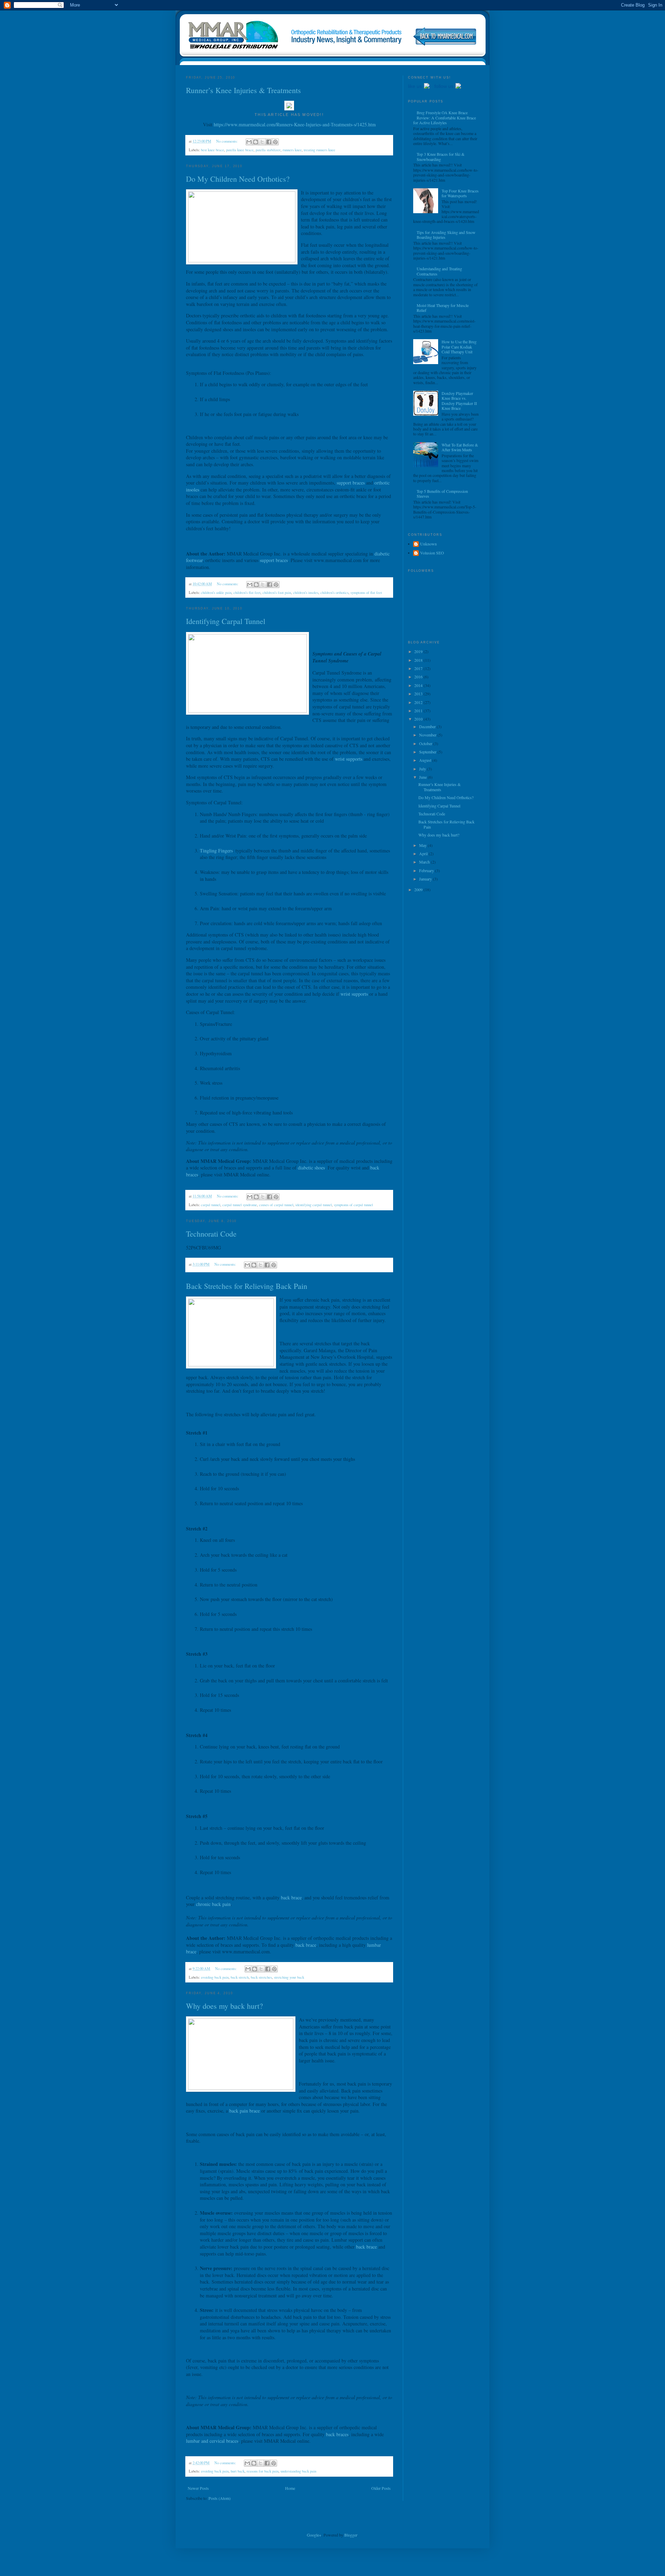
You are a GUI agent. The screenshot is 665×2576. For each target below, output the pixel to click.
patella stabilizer (268, 150)
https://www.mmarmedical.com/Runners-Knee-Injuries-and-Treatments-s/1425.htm (295, 124)
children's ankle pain (216, 593)
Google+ (314, 2535)
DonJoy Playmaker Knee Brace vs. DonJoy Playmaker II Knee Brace (459, 401)
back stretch (240, 1977)
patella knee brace (240, 150)
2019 (419, 651)
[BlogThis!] (256, 142)
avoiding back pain (215, 1977)
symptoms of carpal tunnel (353, 1205)
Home (290, 2488)
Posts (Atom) (220, 2498)
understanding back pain (298, 2471)
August (426, 760)
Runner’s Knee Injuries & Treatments (243, 90)
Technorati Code (211, 1234)
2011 (419, 711)
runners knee (292, 150)
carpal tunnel (211, 1205)
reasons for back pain (263, 2471)
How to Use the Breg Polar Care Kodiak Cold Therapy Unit (459, 347)
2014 (419, 685)
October (426, 743)
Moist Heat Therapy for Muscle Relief (443, 308)
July (423, 769)
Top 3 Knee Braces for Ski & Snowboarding (441, 156)
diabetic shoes (311, 1168)
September (428, 752)
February (427, 870)
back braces (337, 2434)
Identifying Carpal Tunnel (226, 621)
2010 (419, 719)
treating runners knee (320, 150)
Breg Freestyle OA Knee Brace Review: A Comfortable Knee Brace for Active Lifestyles (445, 117)
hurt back (238, 2471)
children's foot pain (277, 593)
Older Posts (381, 2488)
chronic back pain (213, 1904)
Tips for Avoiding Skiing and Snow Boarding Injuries (446, 235)
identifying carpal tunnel (314, 1205)
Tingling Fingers (216, 851)
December (428, 726)
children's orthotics (334, 593)
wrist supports (349, 759)
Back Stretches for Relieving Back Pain (247, 1286)
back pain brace (245, 2111)
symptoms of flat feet (366, 593)
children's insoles (306, 593)
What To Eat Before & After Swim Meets (460, 447)
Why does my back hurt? (224, 2006)
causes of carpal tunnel (276, 1205)
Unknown (428, 544)
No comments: (227, 141)
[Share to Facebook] (269, 142)
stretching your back (289, 1977)
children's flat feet (247, 593)
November (428, 735)
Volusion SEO (432, 553)
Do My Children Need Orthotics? (238, 179)
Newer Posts (198, 2488)
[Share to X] (262, 142)
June (423, 777)
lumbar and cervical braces (212, 2441)
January (426, 879)
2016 (419, 677)
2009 (419, 889)
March (425, 862)
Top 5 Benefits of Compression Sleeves (442, 494)
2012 (419, 702)
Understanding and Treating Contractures (439, 271)
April (424, 853)
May (423, 845)
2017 (419, 668)
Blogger (351, 2535)
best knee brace (212, 150)
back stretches (261, 1977)
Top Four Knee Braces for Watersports (460, 193)
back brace (291, 1897)
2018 (419, 660)
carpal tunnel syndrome (240, 1205)
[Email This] (249, 142)
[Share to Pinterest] (275, 142)
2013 (419, 694)
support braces (351, 483)
